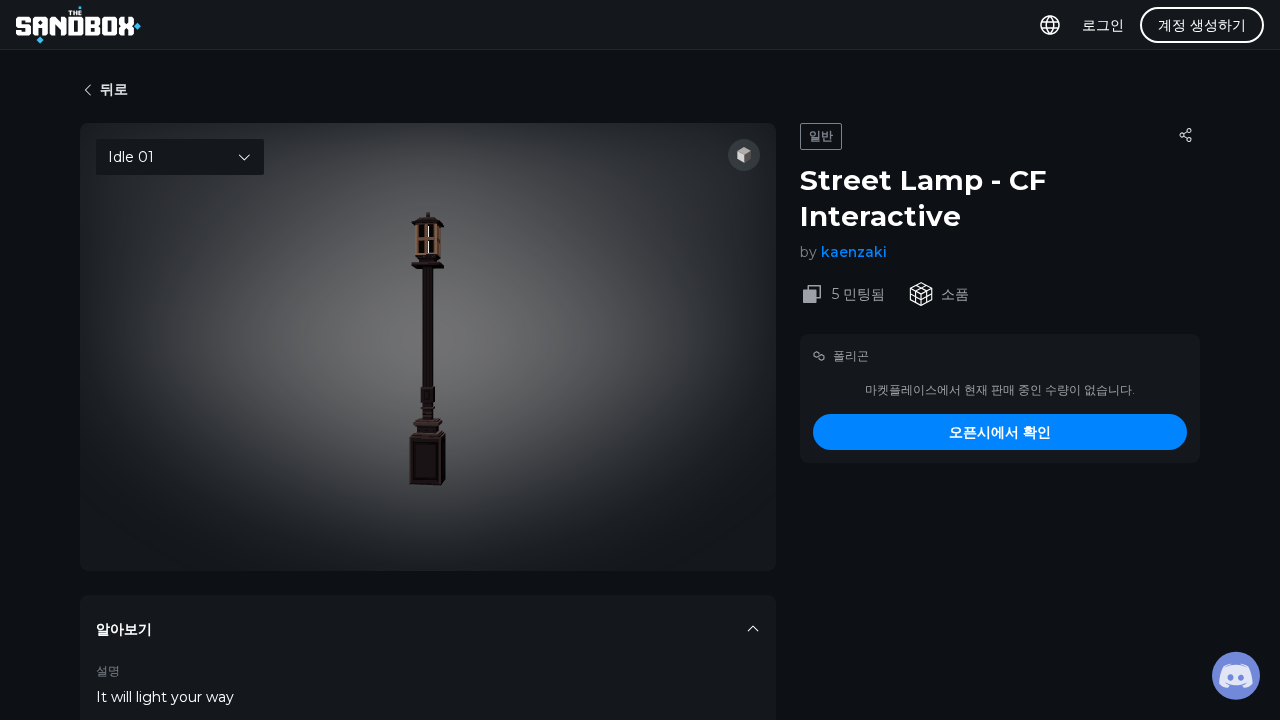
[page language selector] (1050, 25)
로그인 (1103, 25)
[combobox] (180, 157)
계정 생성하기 (1202, 25)
